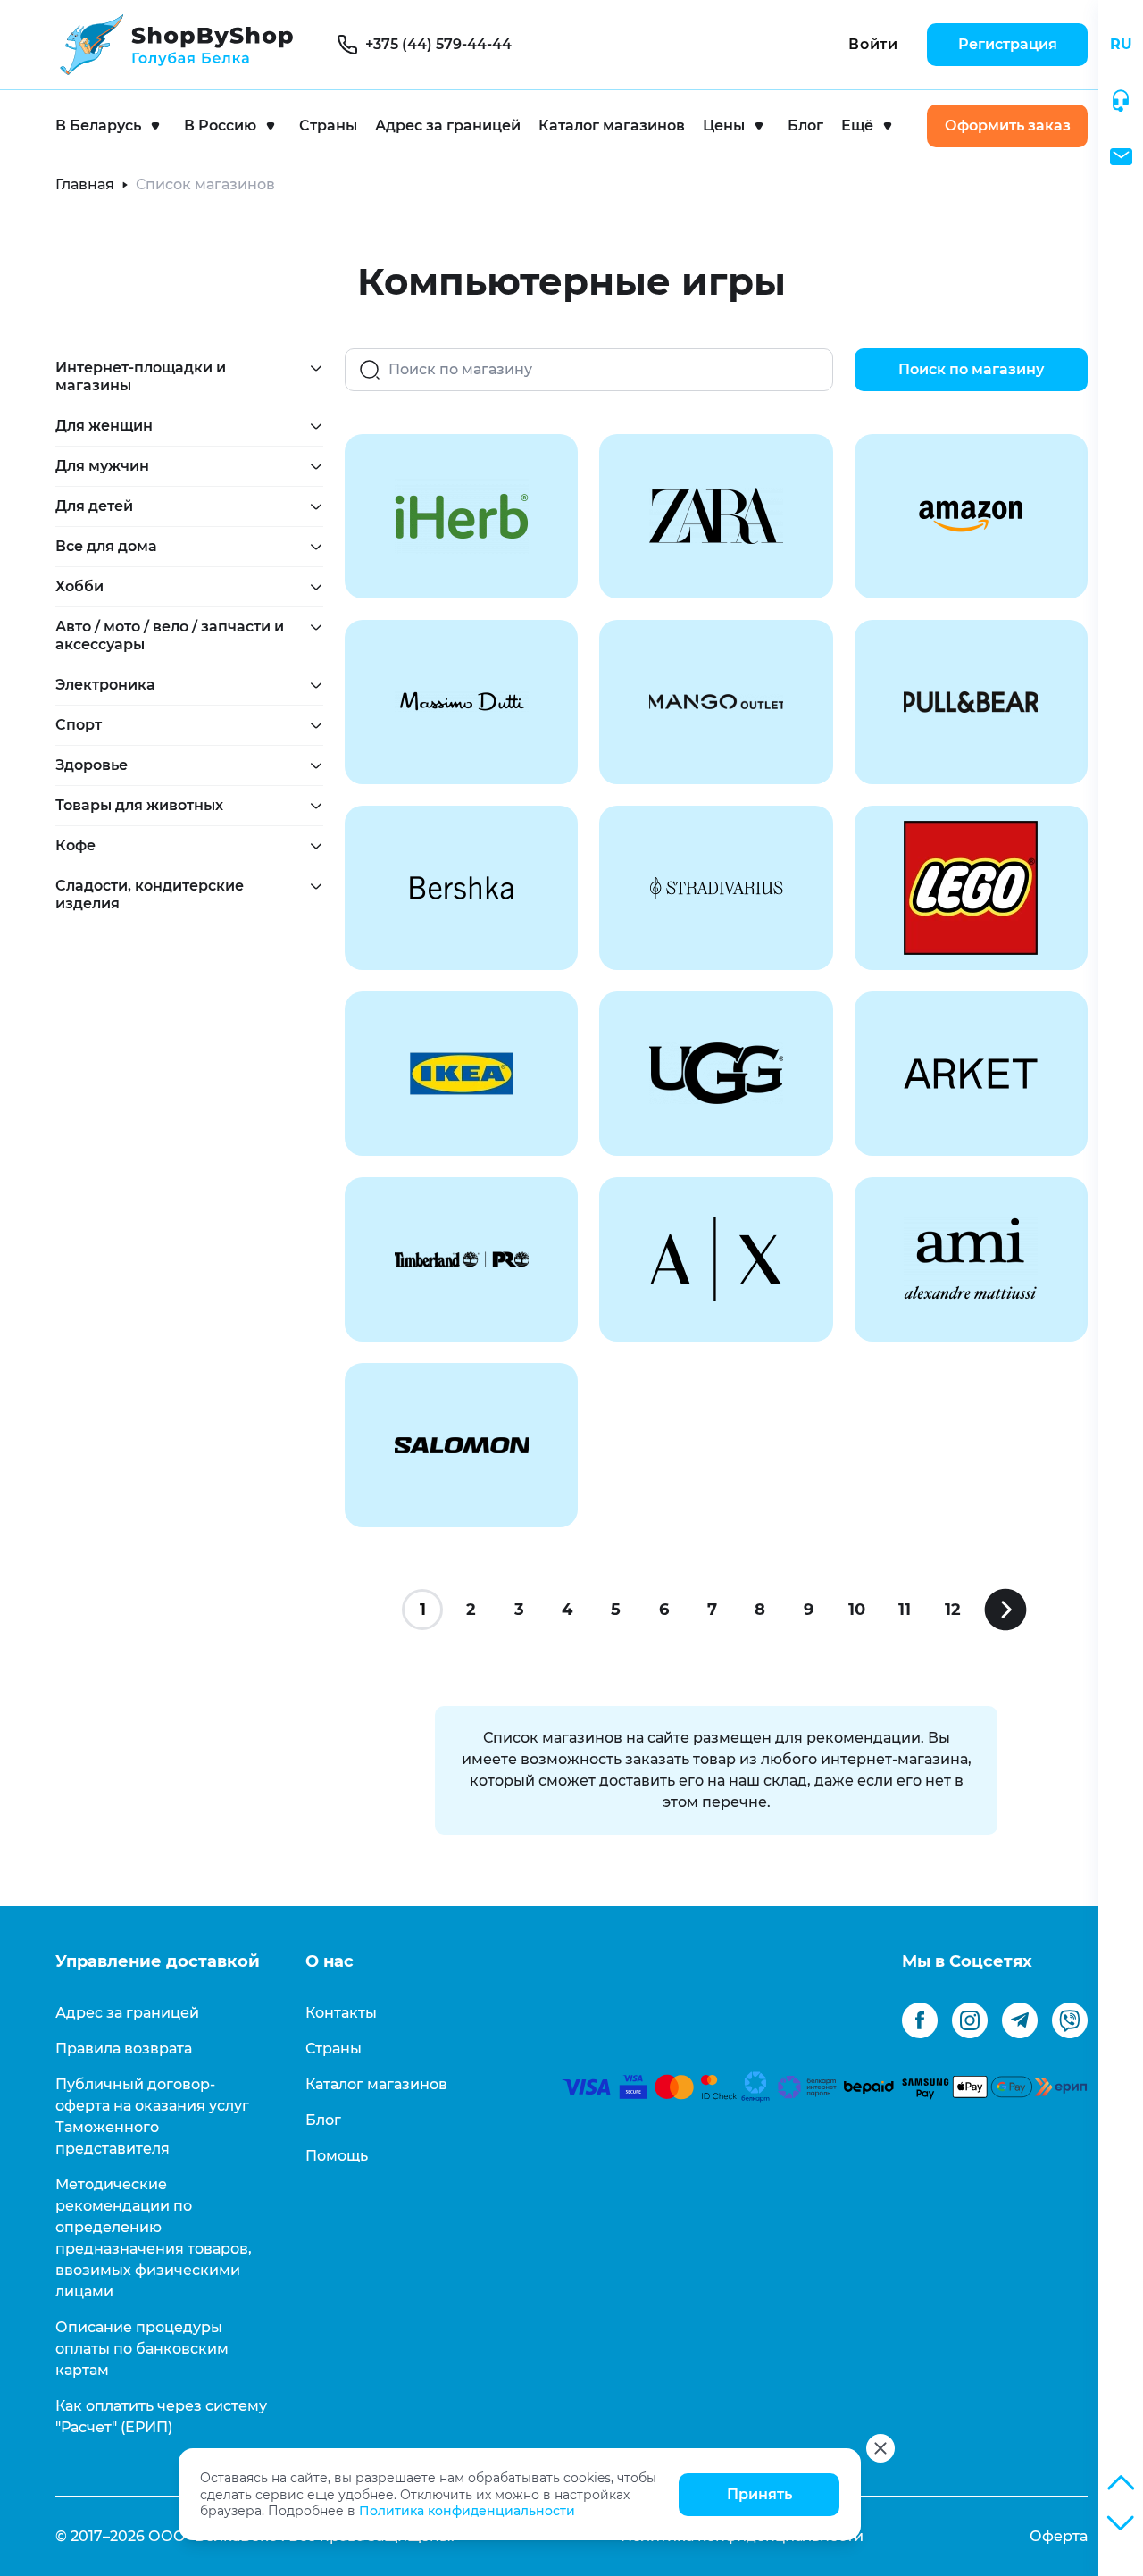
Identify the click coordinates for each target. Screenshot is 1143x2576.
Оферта (1059, 2536)
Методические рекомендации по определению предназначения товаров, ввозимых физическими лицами (154, 2238)
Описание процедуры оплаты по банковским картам (142, 2349)
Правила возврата (124, 2049)
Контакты (341, 2013)
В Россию (220, 125)
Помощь (337, 2156)
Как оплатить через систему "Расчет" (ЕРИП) (161, 2417)
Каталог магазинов (612, 125)
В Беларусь (98, 125)
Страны (328, 125)
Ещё (857, 125)
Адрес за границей (448, 125)
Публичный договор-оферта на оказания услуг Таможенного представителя (152, 2116)
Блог (805, 125)
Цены (724, 125)
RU (1121, 44)
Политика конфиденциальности (467, 2511)
